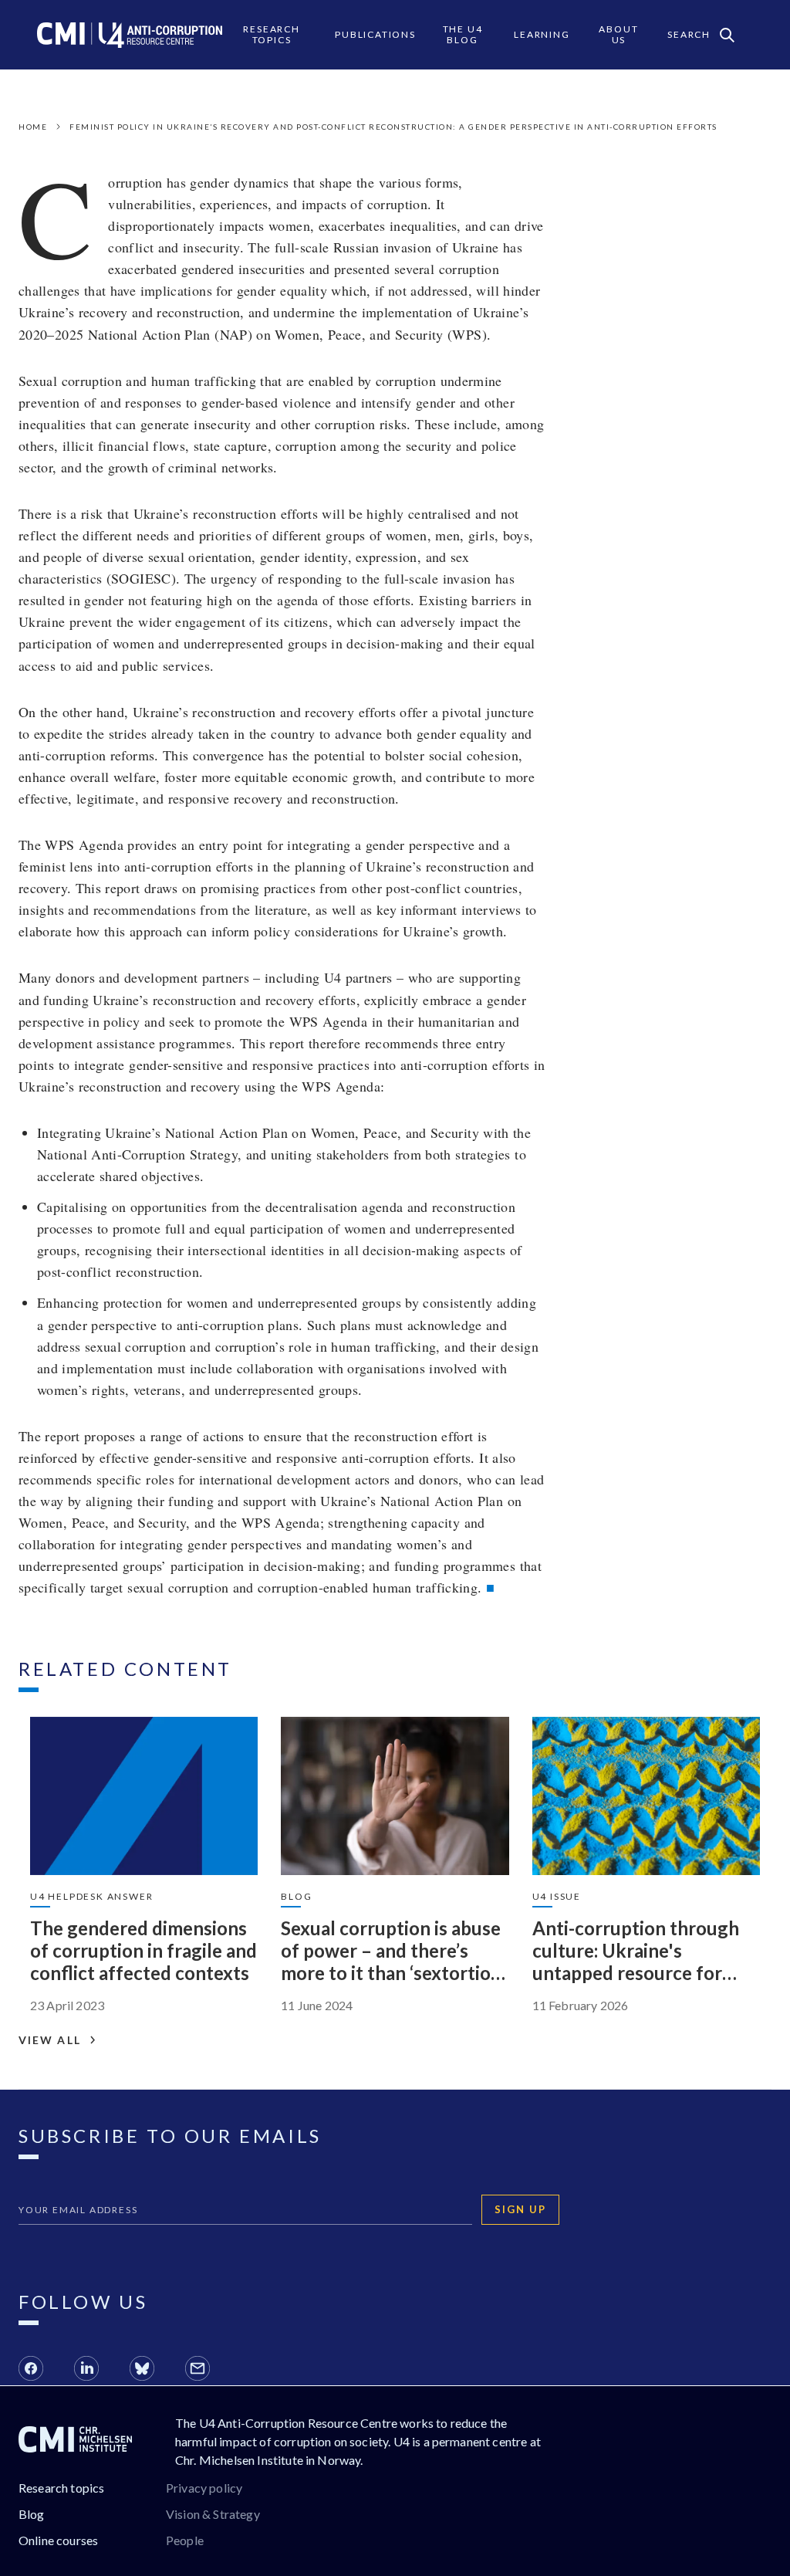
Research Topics (271, 34)
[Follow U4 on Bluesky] (142, 2371)
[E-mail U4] (197, 2371)
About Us (618, 34)
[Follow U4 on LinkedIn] (86, 2371)
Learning (542, 34)
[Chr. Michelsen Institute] (75, 2442)
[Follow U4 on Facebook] (31, 2371)
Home (33, 127)
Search (689, 34)
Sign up (520, 2209)
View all (50, 2040)
